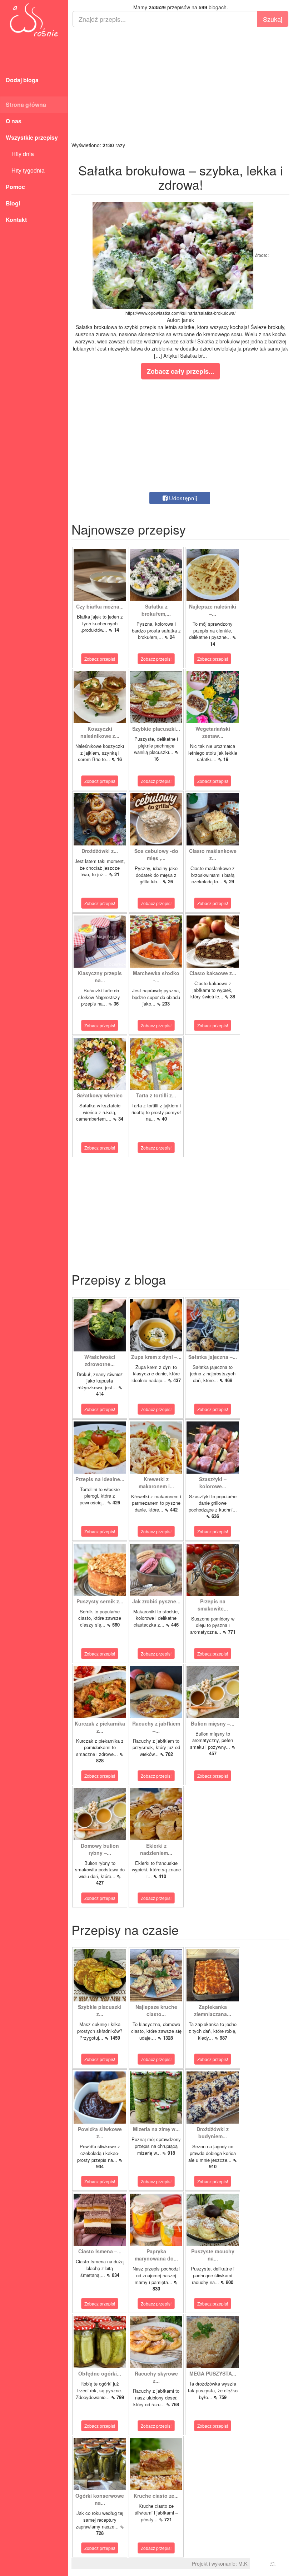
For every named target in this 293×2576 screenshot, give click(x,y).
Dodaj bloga (22, 80)
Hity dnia (20, 154)
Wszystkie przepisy (32, 137)
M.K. (244, 2563)
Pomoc (15, 187)
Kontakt (16, 220)
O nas (14, 121)
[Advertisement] (180, 84)
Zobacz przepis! (100, 659)
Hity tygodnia (25, 170)
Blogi (13, 203)
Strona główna (26, 105)
